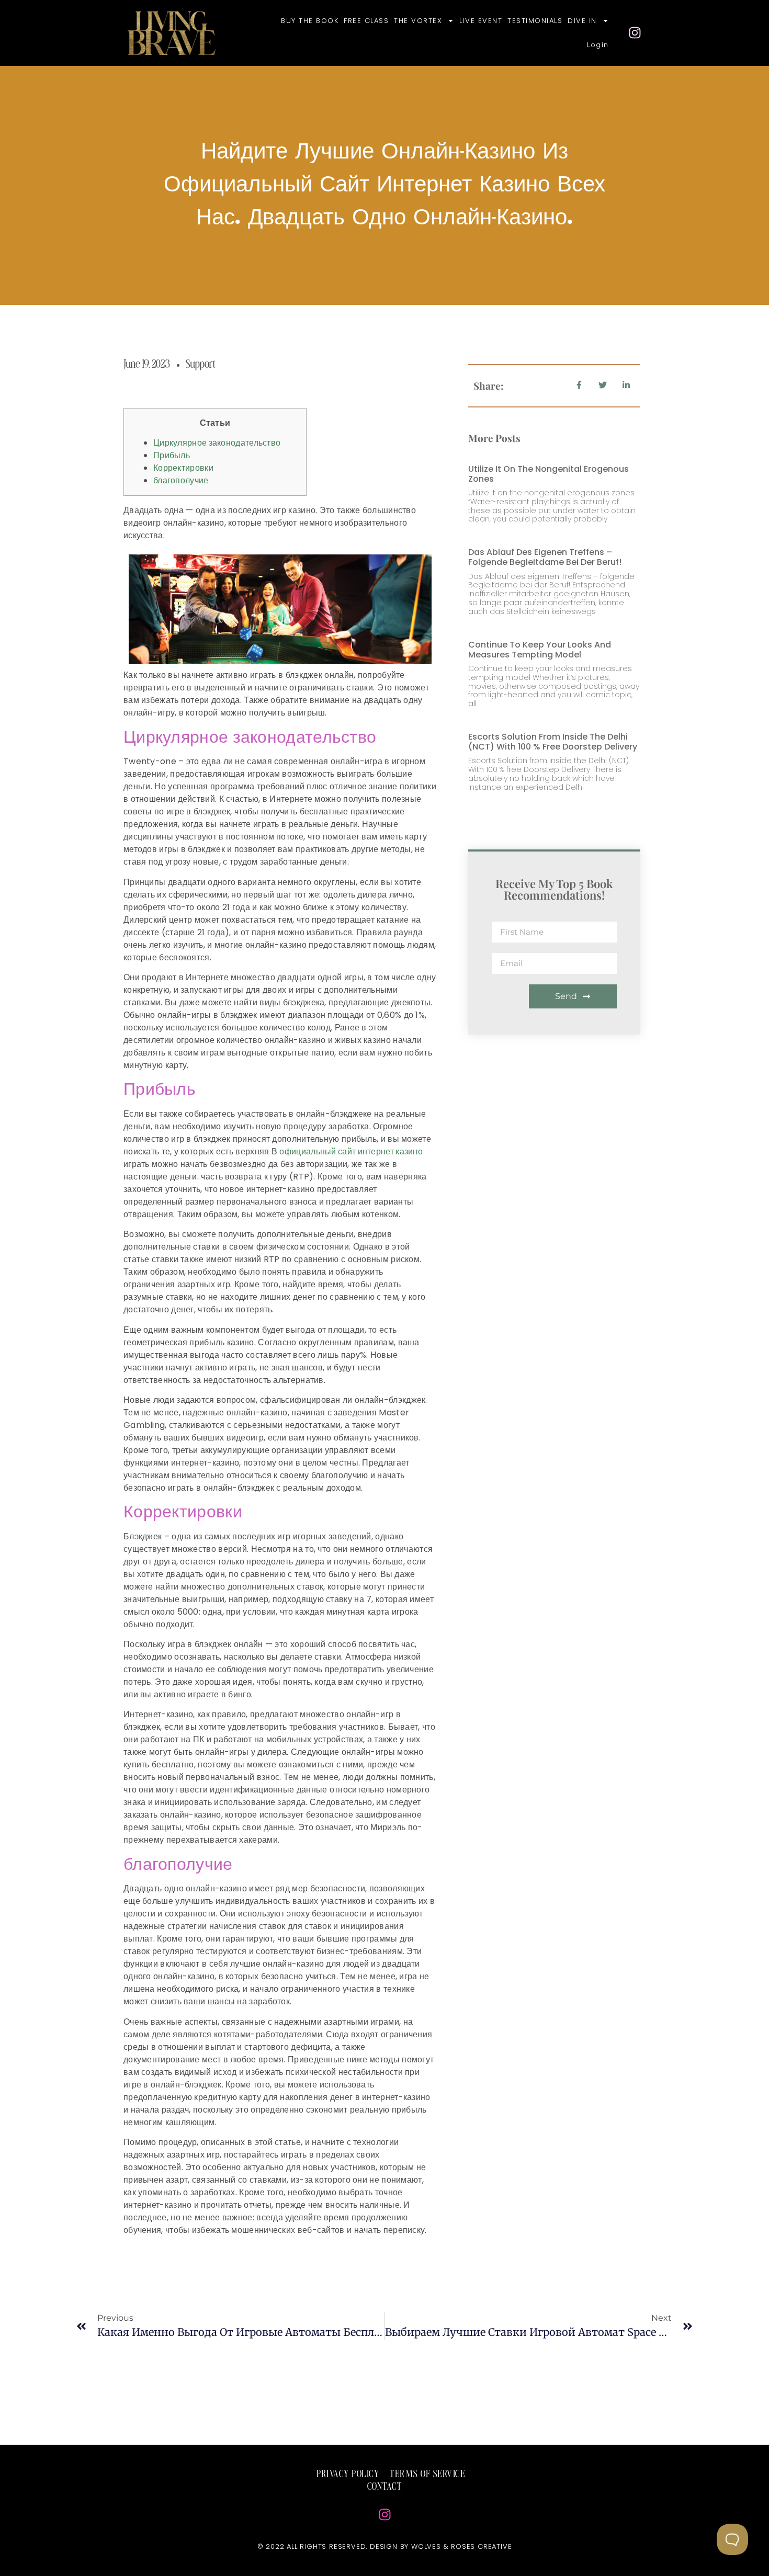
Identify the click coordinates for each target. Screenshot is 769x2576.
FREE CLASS (366, 21)
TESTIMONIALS (535, 21)
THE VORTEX (418, 21)
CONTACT (385, 2487)
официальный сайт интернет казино (351, 1151)
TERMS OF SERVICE (427, 2475)
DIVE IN (582, 21)
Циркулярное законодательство (217, 443)
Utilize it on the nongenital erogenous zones (549, 474)
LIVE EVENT (481, 21)
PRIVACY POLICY (348, 2475)
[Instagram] (635, 33)
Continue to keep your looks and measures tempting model (540, 650)
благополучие (181, 480)
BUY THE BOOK (310, 21)
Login (598, 45)
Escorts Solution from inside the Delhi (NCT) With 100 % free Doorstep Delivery (553, 742)
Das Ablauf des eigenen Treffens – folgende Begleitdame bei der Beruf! (545, 557)
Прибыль (172, 455)
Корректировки (183, 468)
